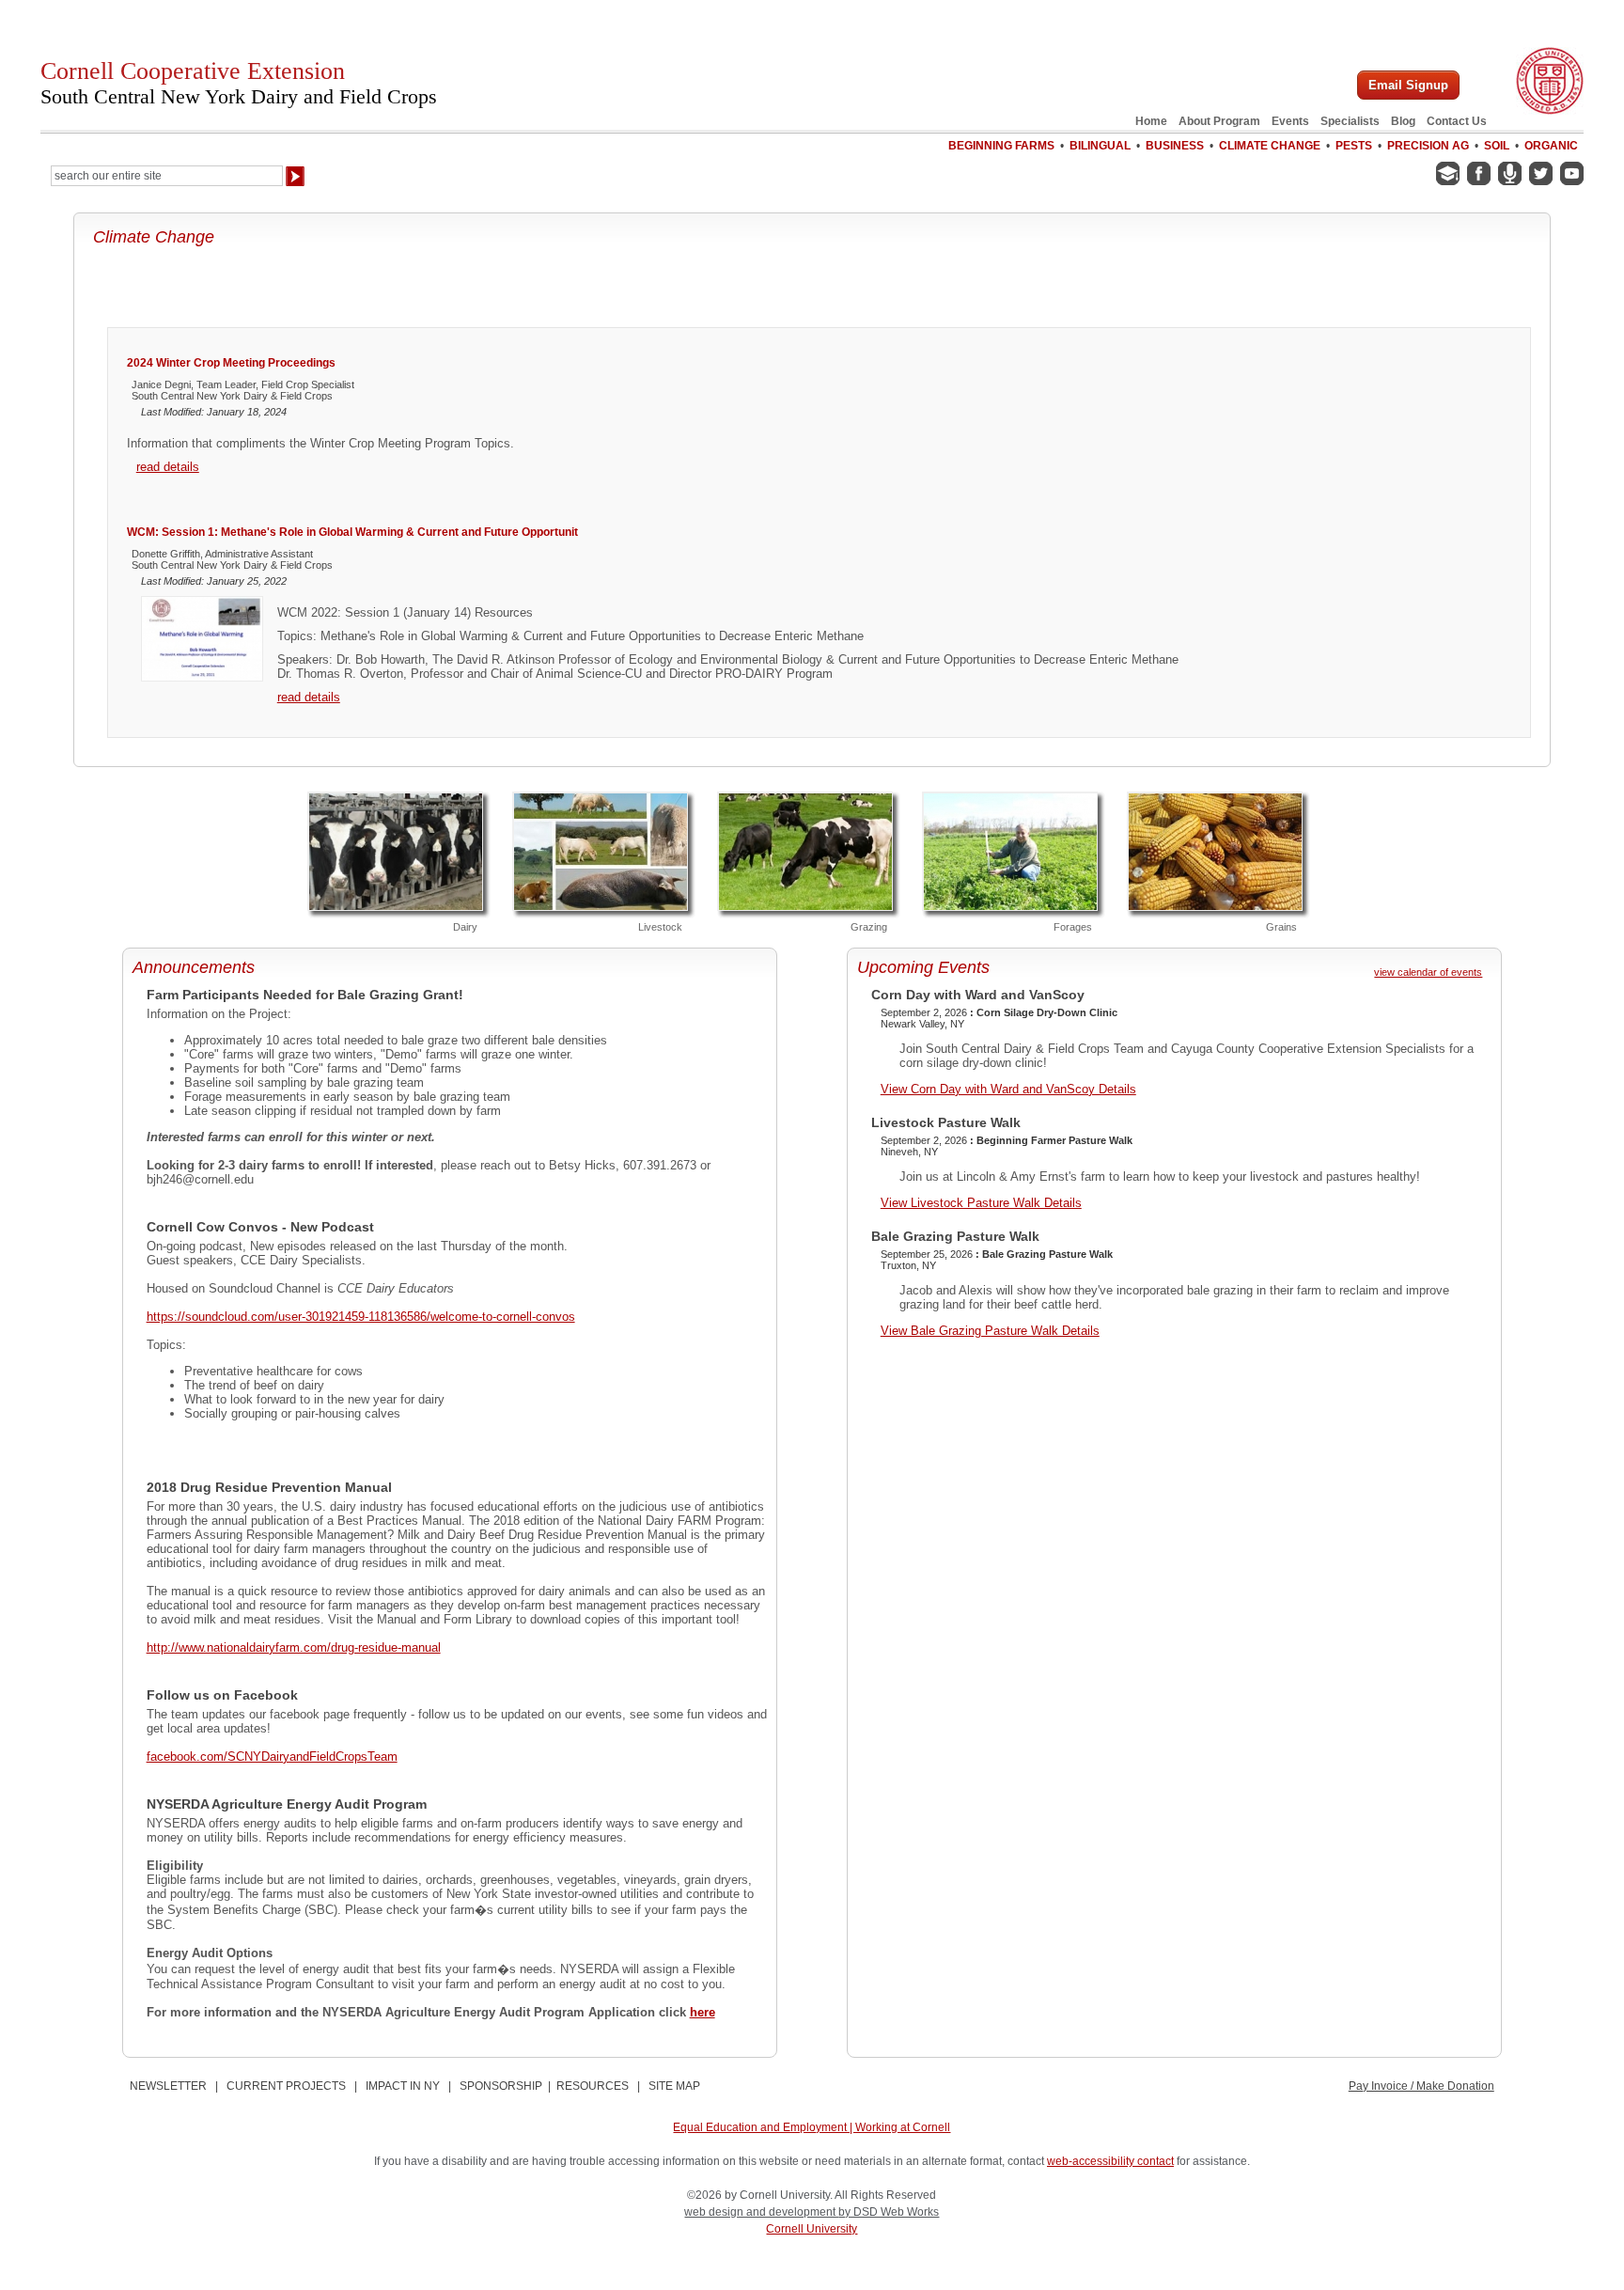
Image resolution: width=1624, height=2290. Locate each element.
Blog (1403, 121)
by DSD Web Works (889, 2212)
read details (168, 467)
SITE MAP (674, 2086)
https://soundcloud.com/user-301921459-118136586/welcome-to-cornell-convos (361, 1317)
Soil (1497, 146)
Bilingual (1100, 146)
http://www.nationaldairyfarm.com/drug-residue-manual (294, 1647)
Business (1175, 146)
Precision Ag (1428, 146)
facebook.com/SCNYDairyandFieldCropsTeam (272, 1757)
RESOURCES (593, 2086)
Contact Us (1457, 121)
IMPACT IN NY (403, 2086)
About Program (1219, 121)
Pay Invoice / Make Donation (1421, 2086)
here (703, 2012)
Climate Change (1270, 146)
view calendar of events (1428, 972)
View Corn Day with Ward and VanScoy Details (1008, 1089)
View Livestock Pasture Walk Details (981, 1203)
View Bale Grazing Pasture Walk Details (990, 1331)
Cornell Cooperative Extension (239, 83)
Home (1151, 121)
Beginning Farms (1001, 146)
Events (1290, 121)
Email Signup (1408, 85)
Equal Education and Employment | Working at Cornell (812, 2127)
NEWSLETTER (168, 2086)
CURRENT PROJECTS (286, 2086)
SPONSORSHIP (501, 2086)
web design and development (761, 2212)
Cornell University (812, 2229)
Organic (1551, 146)
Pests (1354, 146)
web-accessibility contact (1110, 2161)
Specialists (1350, 121)
